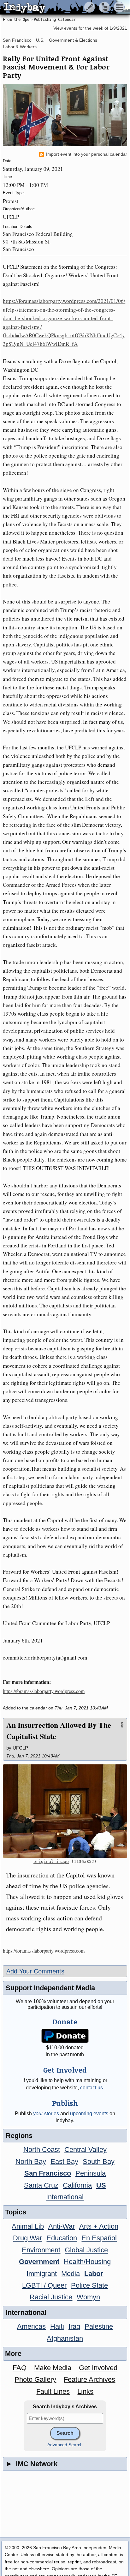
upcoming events (89, 2114)
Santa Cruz (41, 2185)
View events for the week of (90, 28)
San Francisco (17, 40)
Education (62, 2238)
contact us (92, 2088)
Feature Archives (89, 2379)
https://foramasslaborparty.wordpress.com (44, 1691)
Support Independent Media (50, 1988)
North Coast (42, 2150)
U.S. (40, 40)
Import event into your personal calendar (87, 154)
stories (46, 2114)
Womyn (88, 2297)
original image (51, 1861)
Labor (94, 2274)
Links (85, 2391)
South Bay (99, 2162)
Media (71, 2274)
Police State (89, 2285)
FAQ (20, 2368)
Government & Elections (73, 40)
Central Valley (86, 2150)
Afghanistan (65, 2338)
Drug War (27, 2238)
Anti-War (62, 2226)
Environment (41, 2250)
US (101, 2185)
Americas (31, 2326)
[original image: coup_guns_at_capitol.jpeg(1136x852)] (65, 1811)
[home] (59, 8)
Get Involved (98, 2368)
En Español (99, 2238)
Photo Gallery (35, 2379)
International (65, 2197)
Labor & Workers (20, 47)
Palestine (99, 2326)
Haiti (57, 2326)
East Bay (64, 2162)
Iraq (74, 2326)
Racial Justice (51, 2297)
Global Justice (86, 2250)
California (77, 2185)
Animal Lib (28, 2226)
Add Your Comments (35, 1971)
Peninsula (91, 2173)
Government (39, 2262)
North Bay (31, 2162)
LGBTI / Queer (44, 2285)
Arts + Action (99, 2226)
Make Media (53, 2368)
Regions (19, 2136)
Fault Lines (53, 2391)
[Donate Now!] (65, 2036)
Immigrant (42, 2274)
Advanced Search (65, 2445)
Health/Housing (87, 2262)
